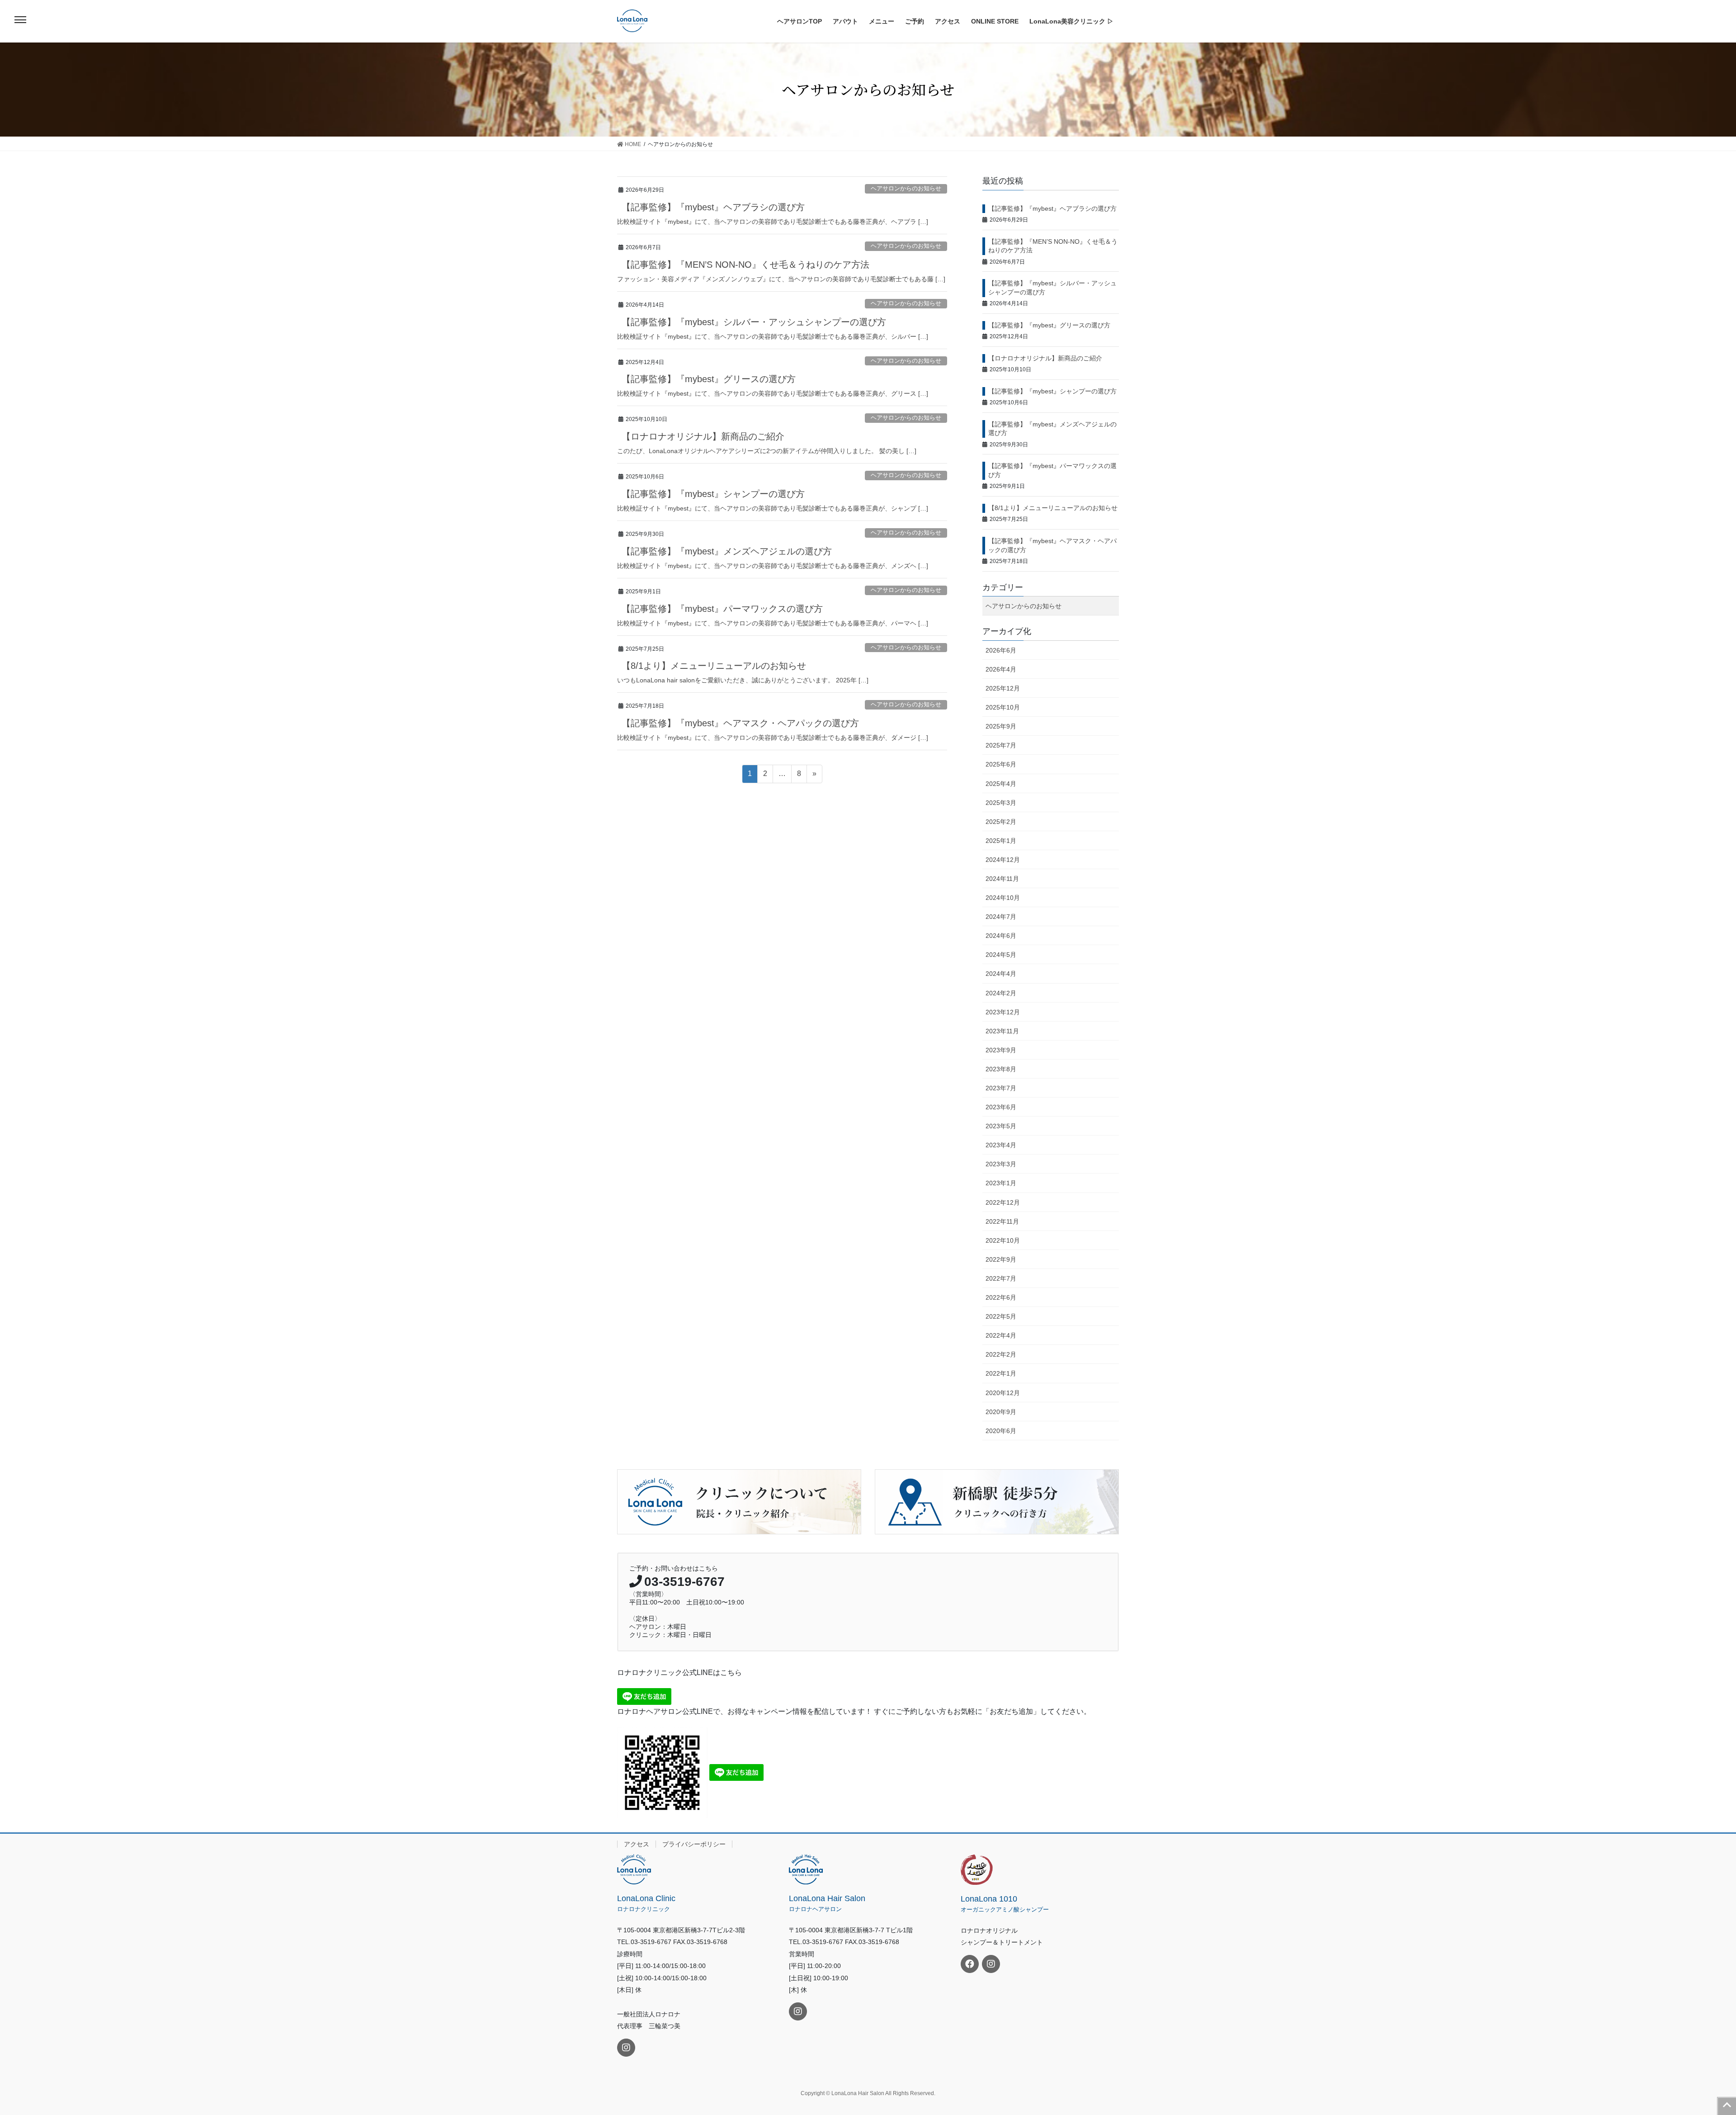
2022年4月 (1001, 1335)
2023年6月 (1001, 1107)
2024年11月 (1002, 879)
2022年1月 (1001, 1373)
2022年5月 (1001, 1316)
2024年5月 (1001, 955)
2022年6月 (1001, 1297)
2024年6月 (1001, 936)
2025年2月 (1001, 822)
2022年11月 (1002, 1221)
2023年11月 (1002, 1031)
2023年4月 (1001, 1145)
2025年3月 (1001, 803)
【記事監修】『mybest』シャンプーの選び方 (713, 494)
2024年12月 (1003, 860)
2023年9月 (1001, 1050)
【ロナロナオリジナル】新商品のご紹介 (703, 436)
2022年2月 (1001, 1354)
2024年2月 (1001, 993)
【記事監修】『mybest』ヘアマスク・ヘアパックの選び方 (740, 723)
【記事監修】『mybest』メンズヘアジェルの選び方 (727, 551)
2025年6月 (1001, 764)
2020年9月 (1001, 1412)
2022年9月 (1001, 1259)
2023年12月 (1003, 1012)
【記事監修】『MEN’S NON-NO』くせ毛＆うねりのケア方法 (745, 265)
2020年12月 (1003, 1393)
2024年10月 (1003, 898)
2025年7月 (1001, 745)
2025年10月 (1003, 707)
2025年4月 (1001, 784)
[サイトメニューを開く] (20, 20)
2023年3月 (1001, 1164)
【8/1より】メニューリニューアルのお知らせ (714, 666)
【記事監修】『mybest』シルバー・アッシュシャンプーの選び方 (754, 322)
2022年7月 (1001, 1278)
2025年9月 (1001, 726)
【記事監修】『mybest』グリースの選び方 (709, 379)
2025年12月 (1003, 688)
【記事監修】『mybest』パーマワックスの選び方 (722, 609)
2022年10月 (1003, 1240)
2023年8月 (1001, 1069)
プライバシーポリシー (694, 1844)
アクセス (637, 1844)
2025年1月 (1001, 841)
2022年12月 (1003, 1202)
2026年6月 (1001, 650)
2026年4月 (1001, 669)
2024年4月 (1001, 974)
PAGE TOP (1727, 2106)
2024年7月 (1001, 917)
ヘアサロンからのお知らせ (906, 188)
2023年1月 (1001, 1183)
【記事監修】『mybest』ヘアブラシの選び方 (713, 207)
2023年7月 (1001, 1088)
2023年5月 (1001, 1126)
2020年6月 (1001, 1431)
